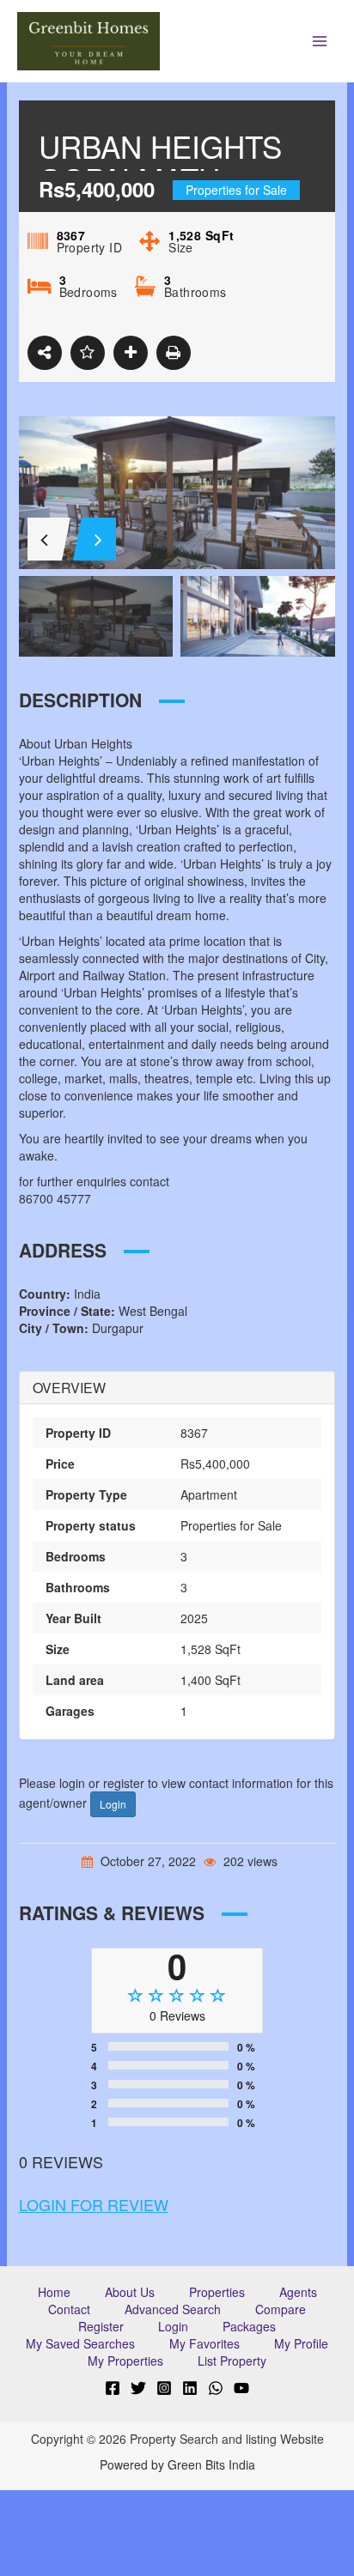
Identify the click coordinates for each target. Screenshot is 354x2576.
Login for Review (94, 2204)
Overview (69, 1388)
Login (113, 1804)
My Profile (301, 2343)
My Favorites (204, 2343)
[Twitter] (138, 2388)
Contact (69, 2309)
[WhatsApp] (216, 2388)
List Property (232, 2361)
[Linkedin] (190, 2388)
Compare (281, 2309)
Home (54, 2292)
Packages (249, 2326)
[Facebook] (113, 2388)
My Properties (125, 2361)
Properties (217, 2292)
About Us (130, 2292)
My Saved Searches (80, 2343)
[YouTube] (241, 2388)
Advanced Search (173, 2309)
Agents (298, 2292)
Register (101, 2326)
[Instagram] (164, 2388)
